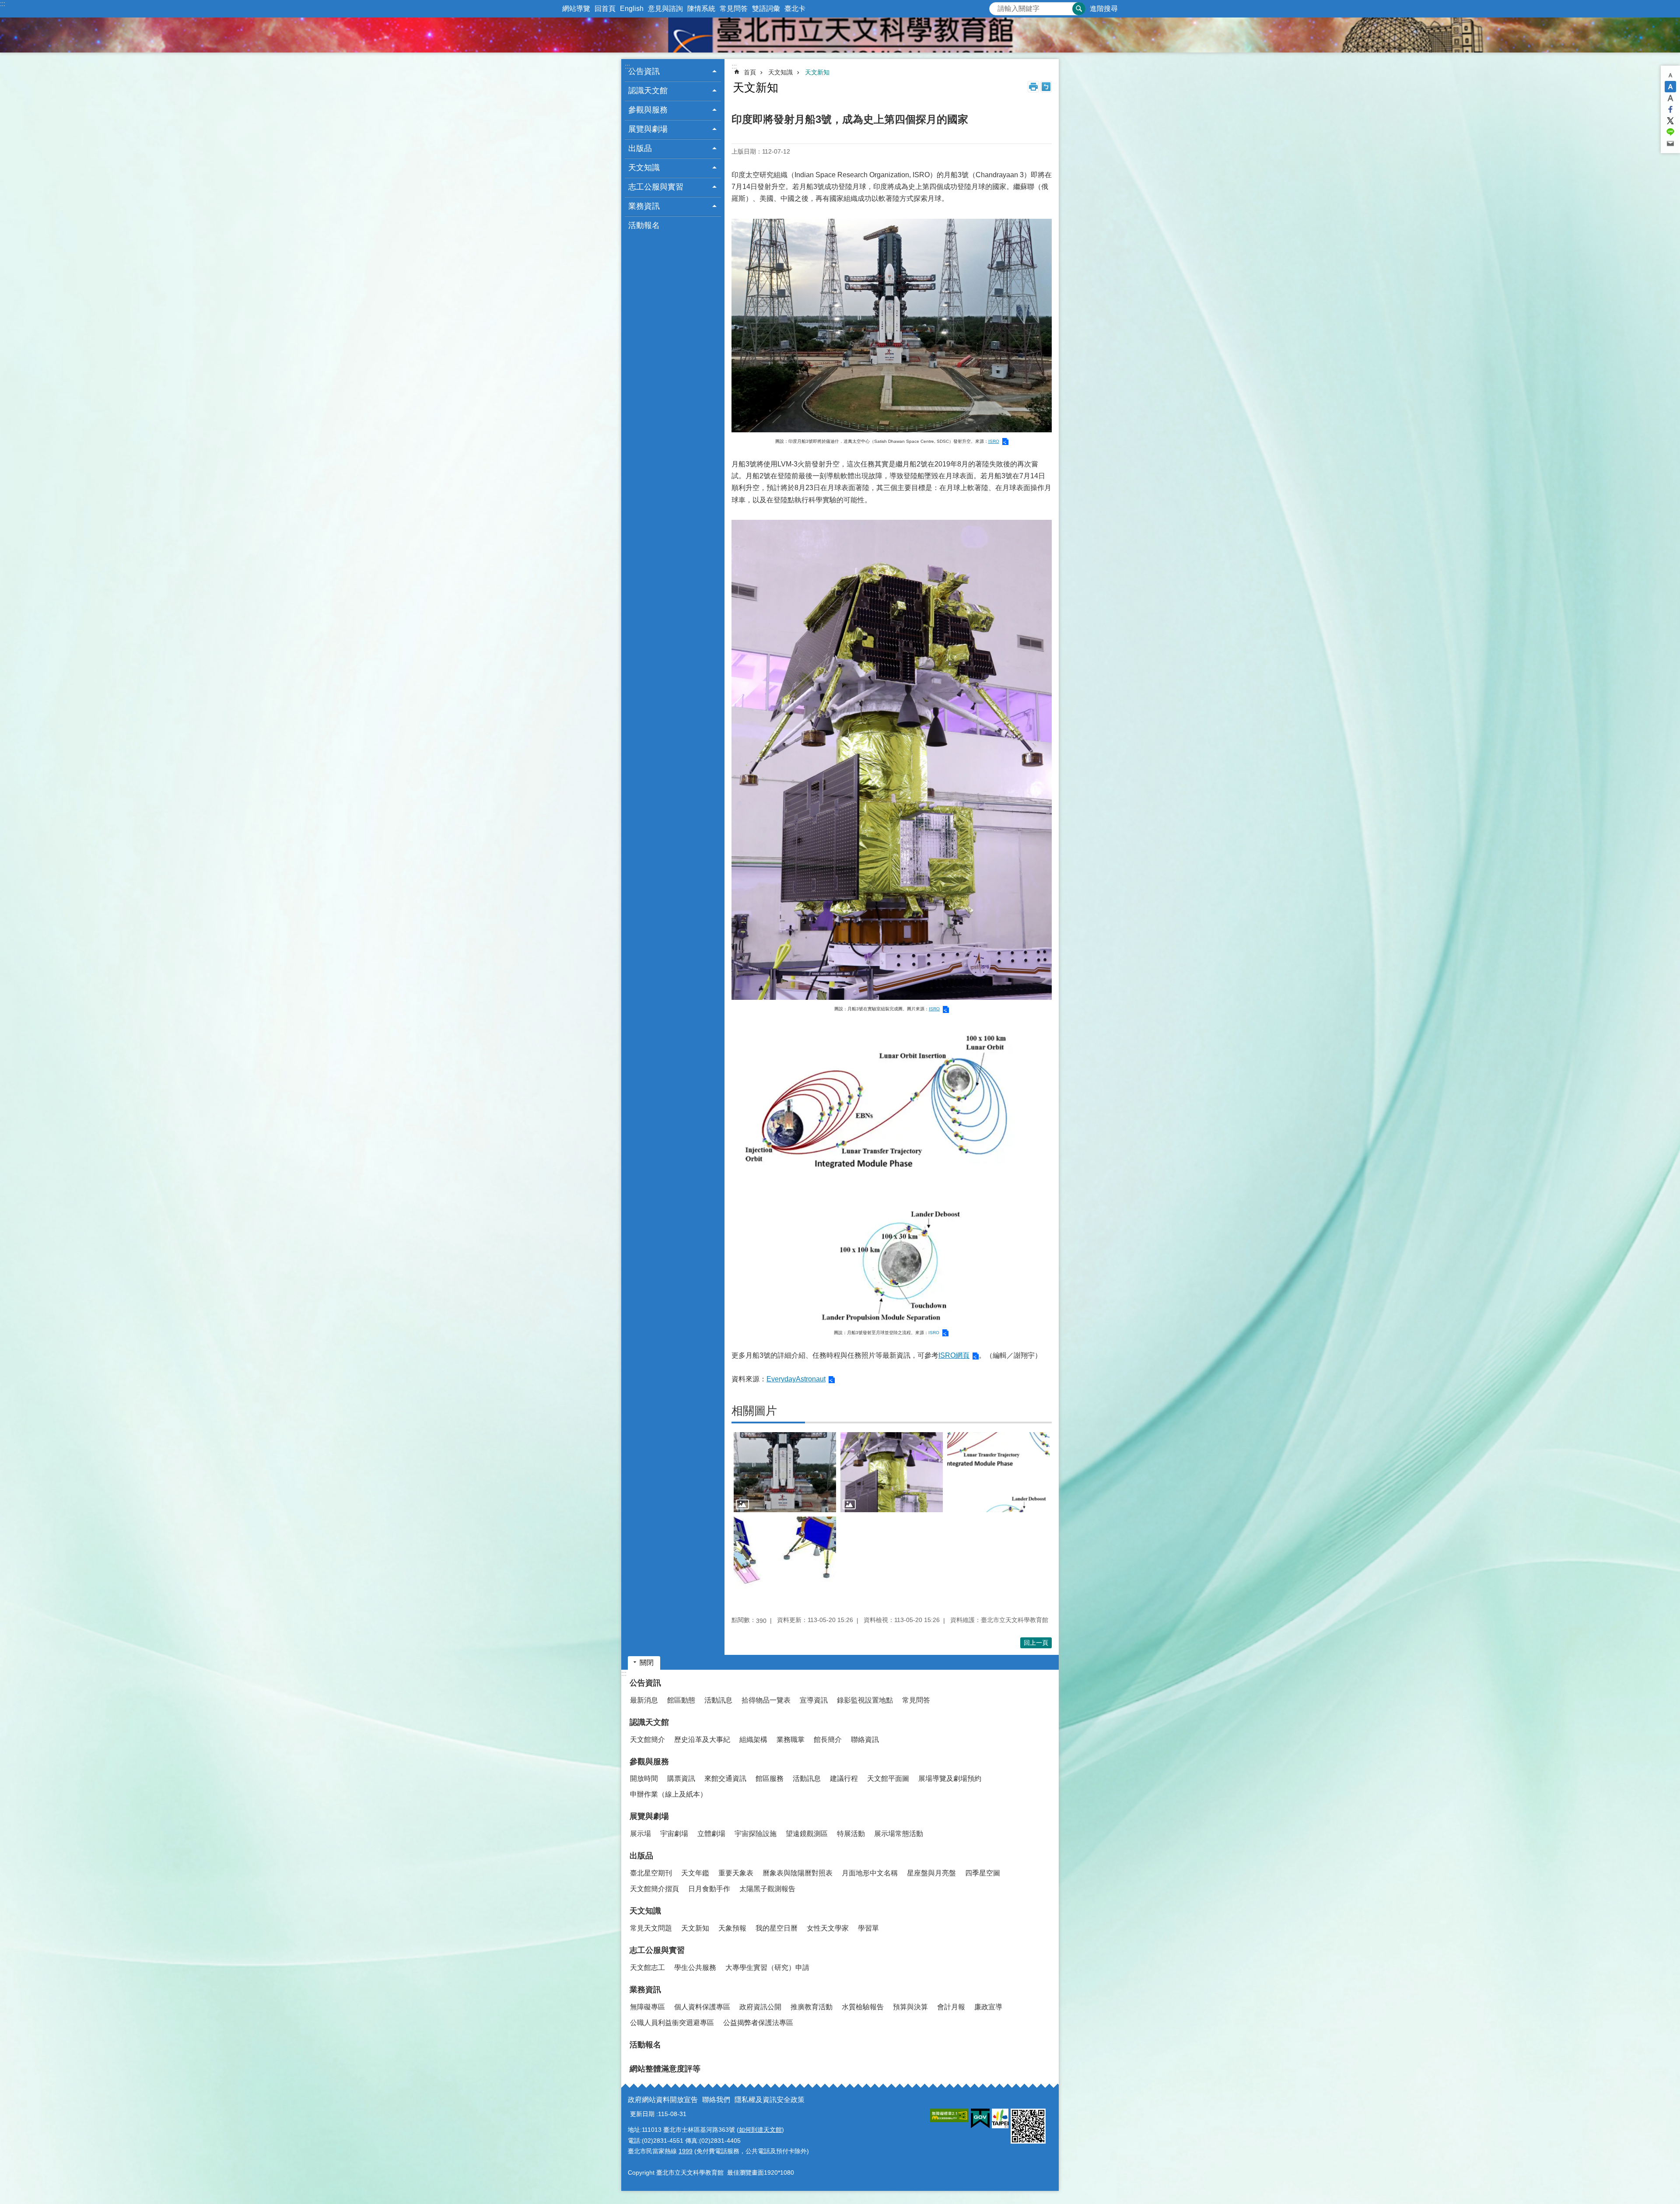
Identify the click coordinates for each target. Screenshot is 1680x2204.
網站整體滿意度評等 (665, 2069)
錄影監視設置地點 (865, 1700)
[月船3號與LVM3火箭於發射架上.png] (785, 1472)
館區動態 (681, 1700)
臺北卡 (795, 9)
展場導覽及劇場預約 (950, 1778)
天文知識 (780, 72)
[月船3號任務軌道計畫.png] (998, 1472)
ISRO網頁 (954, 1355)
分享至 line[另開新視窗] (1670, 132)
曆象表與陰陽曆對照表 (798, 1873)
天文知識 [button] (644, 168)
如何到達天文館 (760, 2130)
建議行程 (844, 1778)
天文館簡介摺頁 (654, 1889)
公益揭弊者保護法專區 (758, 2023)
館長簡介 (828, 1740)
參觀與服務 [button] (648, 110)
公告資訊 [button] (644, 71)
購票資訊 (681, 1778)
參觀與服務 (649, 1762)
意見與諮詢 (665, 9)
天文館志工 (647, 1967)
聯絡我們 (716, 2100)
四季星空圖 (983, 1873)
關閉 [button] (647, 1663)
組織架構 (753, 1740)
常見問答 (734, 9)
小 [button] (1670, 75)
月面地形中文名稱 (870, 1873)
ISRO (994, 441)
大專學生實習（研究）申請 (767, 1967)
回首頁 (605, 9)
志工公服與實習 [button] (656, 187)
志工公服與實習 (657, 1950)
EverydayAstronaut (796, 1379)
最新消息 (644, 1700)
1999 (686, 2151)
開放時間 (644, 1778)
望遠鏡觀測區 (807, 1834)
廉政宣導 (988, 2007)
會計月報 (951, 2007)
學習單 (868, 1928)
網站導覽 (576, 9)
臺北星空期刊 (651, 1873)
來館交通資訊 (725, 1778)
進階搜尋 (1104, 9)
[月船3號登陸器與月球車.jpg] (785, 1557)
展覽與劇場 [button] (648, 129)
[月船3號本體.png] (892, 1472)
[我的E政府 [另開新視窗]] (980, 2119)
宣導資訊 (814, 1700)
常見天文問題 (651, 1928)
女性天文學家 (828, 1928)
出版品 (641, 1856)
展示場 (640, 1834)
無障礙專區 (647, 2007)
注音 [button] (1046, 87)
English (632, 9)
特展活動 (851, 1834)
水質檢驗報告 (863, 2007)
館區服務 (770, 1778)
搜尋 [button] (1079, 9)
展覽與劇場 (649, 1816)
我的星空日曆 (777, 1928)
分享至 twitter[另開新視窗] (1670, 121)
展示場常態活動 (899, 1834)
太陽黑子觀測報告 (767, 1889)
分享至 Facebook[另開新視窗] (1670, 109)
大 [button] (1670, 98)
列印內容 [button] (1033, 87)
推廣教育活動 (812, 2007)
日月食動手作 (709, 1889)
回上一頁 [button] (1036, 1643)
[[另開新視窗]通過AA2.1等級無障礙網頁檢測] (949, 2115)
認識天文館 (649, 1722)
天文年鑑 (695, 1873)
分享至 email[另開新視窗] (1670, 144)
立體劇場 (711, 1834)
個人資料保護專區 (702, 2007)
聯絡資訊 (865, 1740)
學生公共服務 (695, 1967)
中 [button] (1670, 87)
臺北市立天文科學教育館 (840, 35)
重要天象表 (736, 1873)
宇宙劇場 (674, 1834)
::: (3, 4)
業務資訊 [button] (644, 206)
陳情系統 (701, 9)
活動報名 (644, 225)
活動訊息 (718, 1700)
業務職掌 (791, 1740)
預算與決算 (910, 2007)
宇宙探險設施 (756, 1834)
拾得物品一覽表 (766, 1700)
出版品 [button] (640, 148)
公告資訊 (645, 1683)
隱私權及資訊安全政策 (770, 2100)
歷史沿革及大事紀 (702, 1740)
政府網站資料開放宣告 (663, 2100)
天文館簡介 (647, 1740)
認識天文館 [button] (648, 91)
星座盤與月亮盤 (931, 1873)
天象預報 (732, 1928)
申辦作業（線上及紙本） (668, 1794)
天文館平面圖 (888, 1778)
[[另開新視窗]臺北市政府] (1000, 2118)
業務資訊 (645, 1990)
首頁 (750, 72)
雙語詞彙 (766, 9)
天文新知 (817, 72)
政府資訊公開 (760, 2007)
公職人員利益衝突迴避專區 (672, 2023)
